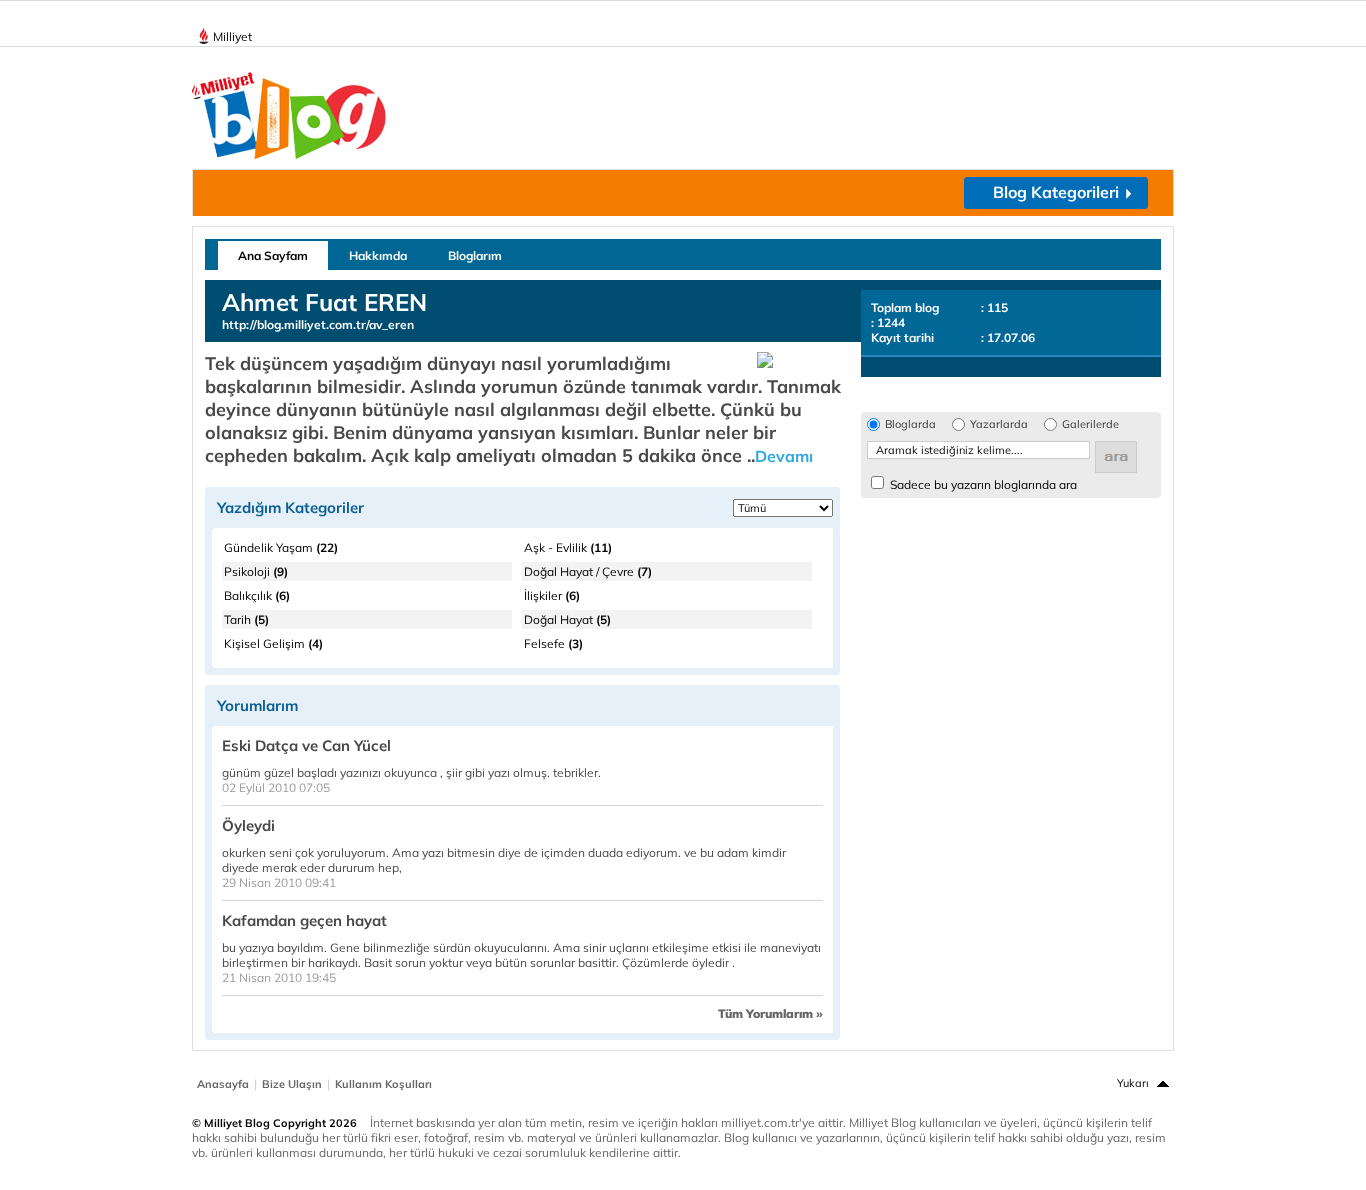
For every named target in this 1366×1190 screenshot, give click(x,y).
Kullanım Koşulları (383, 1084)
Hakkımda (378, 255)
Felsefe (553, 643)
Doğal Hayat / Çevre (588, 571)
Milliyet (232, 36)
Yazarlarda (999, 424)
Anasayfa (223, 1084)
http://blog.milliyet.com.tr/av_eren (318, 324)
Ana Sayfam (273, 255)
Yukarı (1133, 1083)
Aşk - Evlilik (568, 547)
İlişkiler (552, 595)
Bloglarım (475, 255)
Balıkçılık (257, 595)
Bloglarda (910, 424)
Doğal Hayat (567, 619)
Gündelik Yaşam (281, 547)
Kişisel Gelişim (273, 643)
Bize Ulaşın (292, 1084)
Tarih (246, 619)
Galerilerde (1090, 424)
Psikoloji (256, 571)
